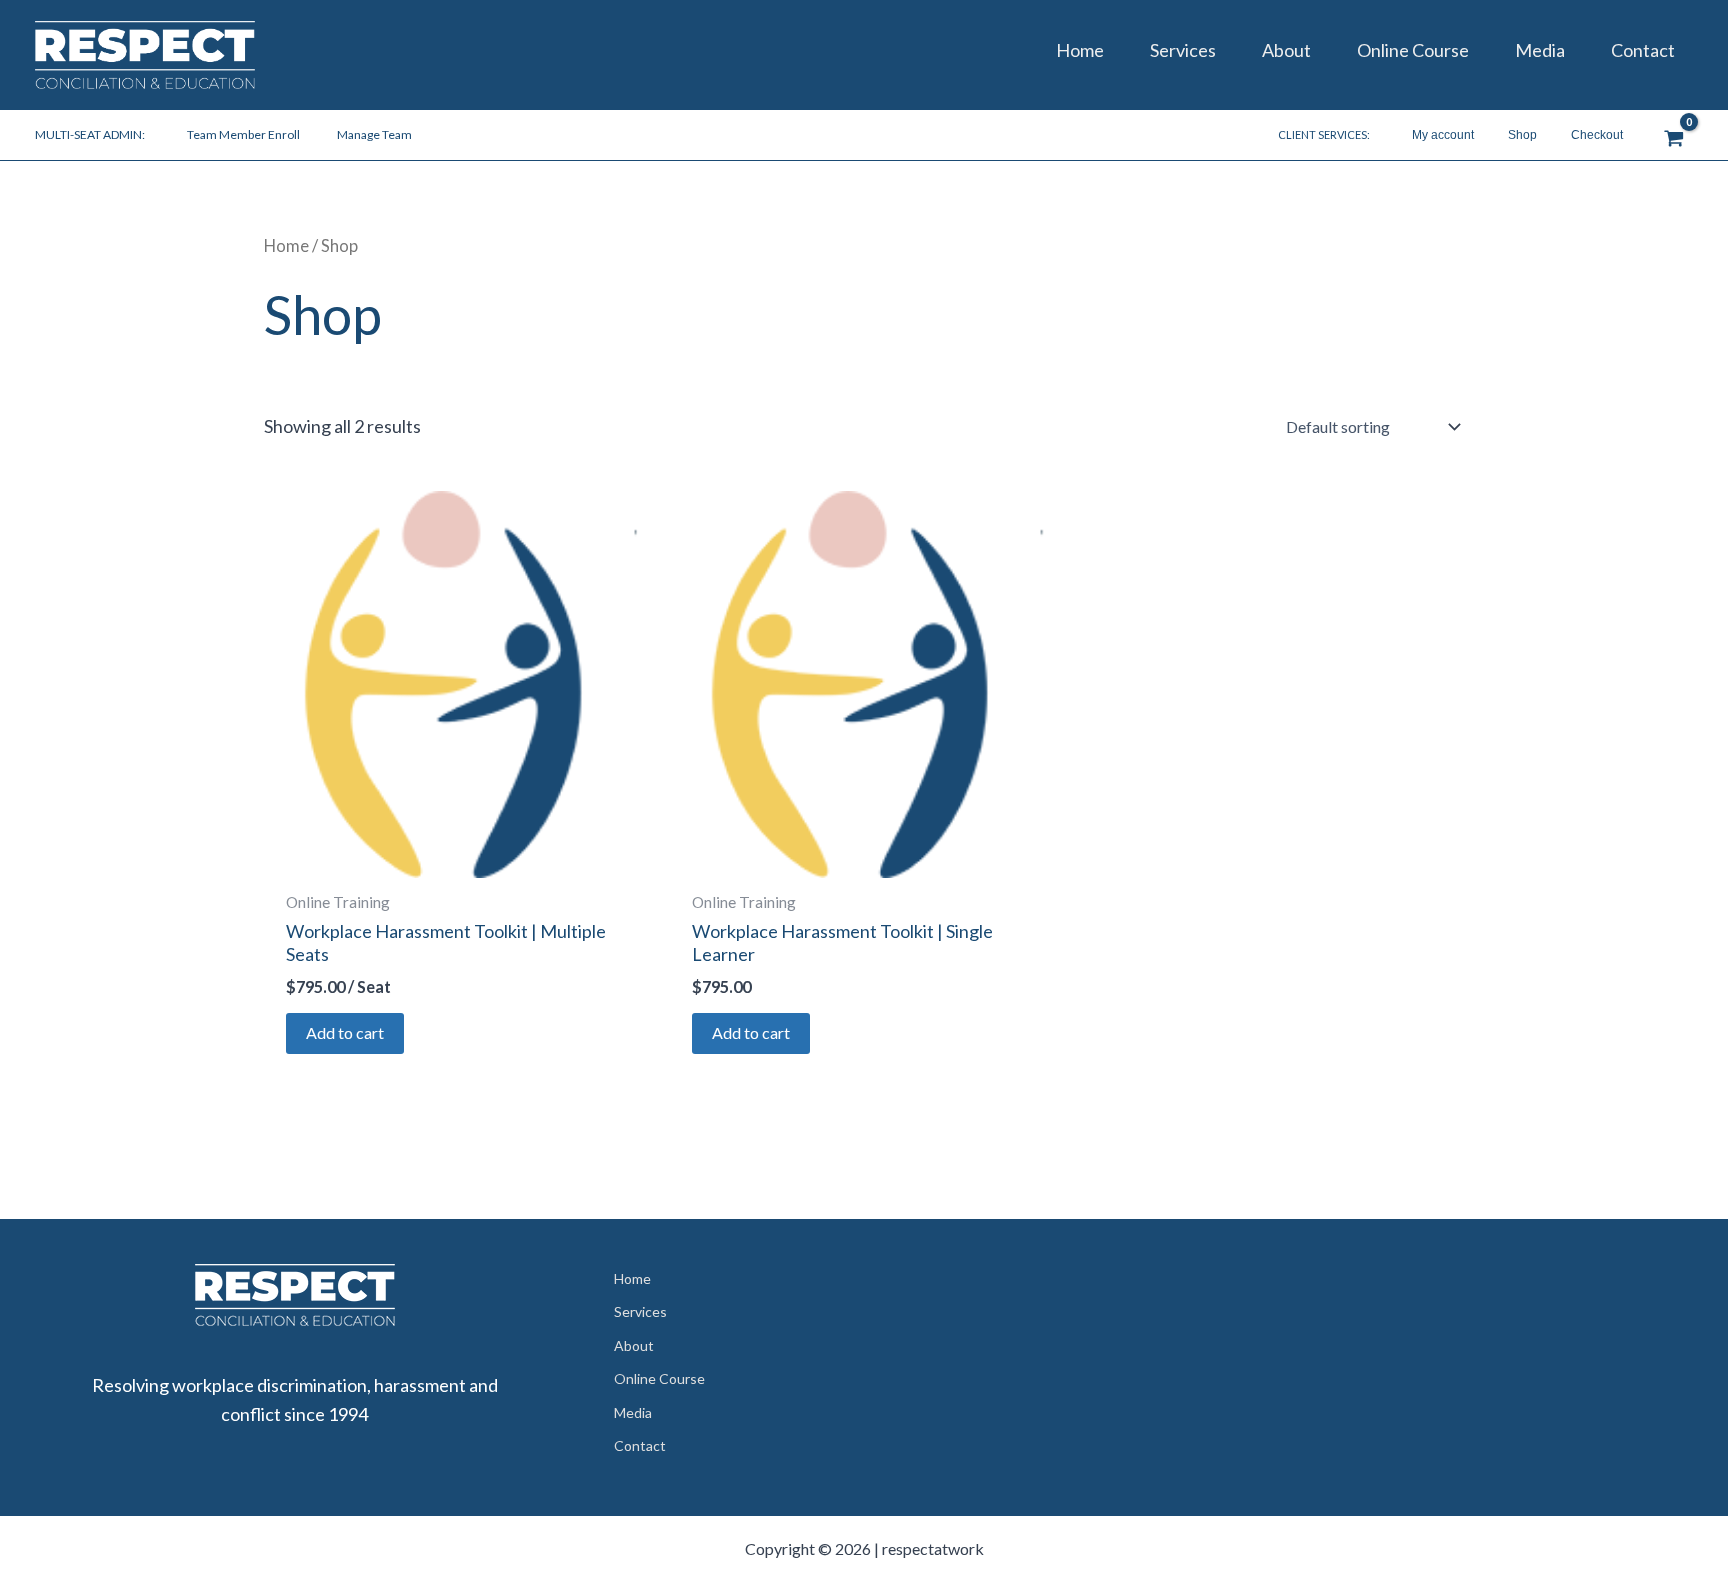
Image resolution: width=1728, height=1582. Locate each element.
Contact (1643, 50)
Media (1540, 50)
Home (1080, 50)
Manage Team (374, 134)
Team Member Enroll (243, 134)
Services (1183, 50)
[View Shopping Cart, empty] (1674, 135)
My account (1443, 135)
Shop (1522, 135)
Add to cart (345, 1032)
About (1286, 50)
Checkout (1597, 135)
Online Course (1413, 50)
